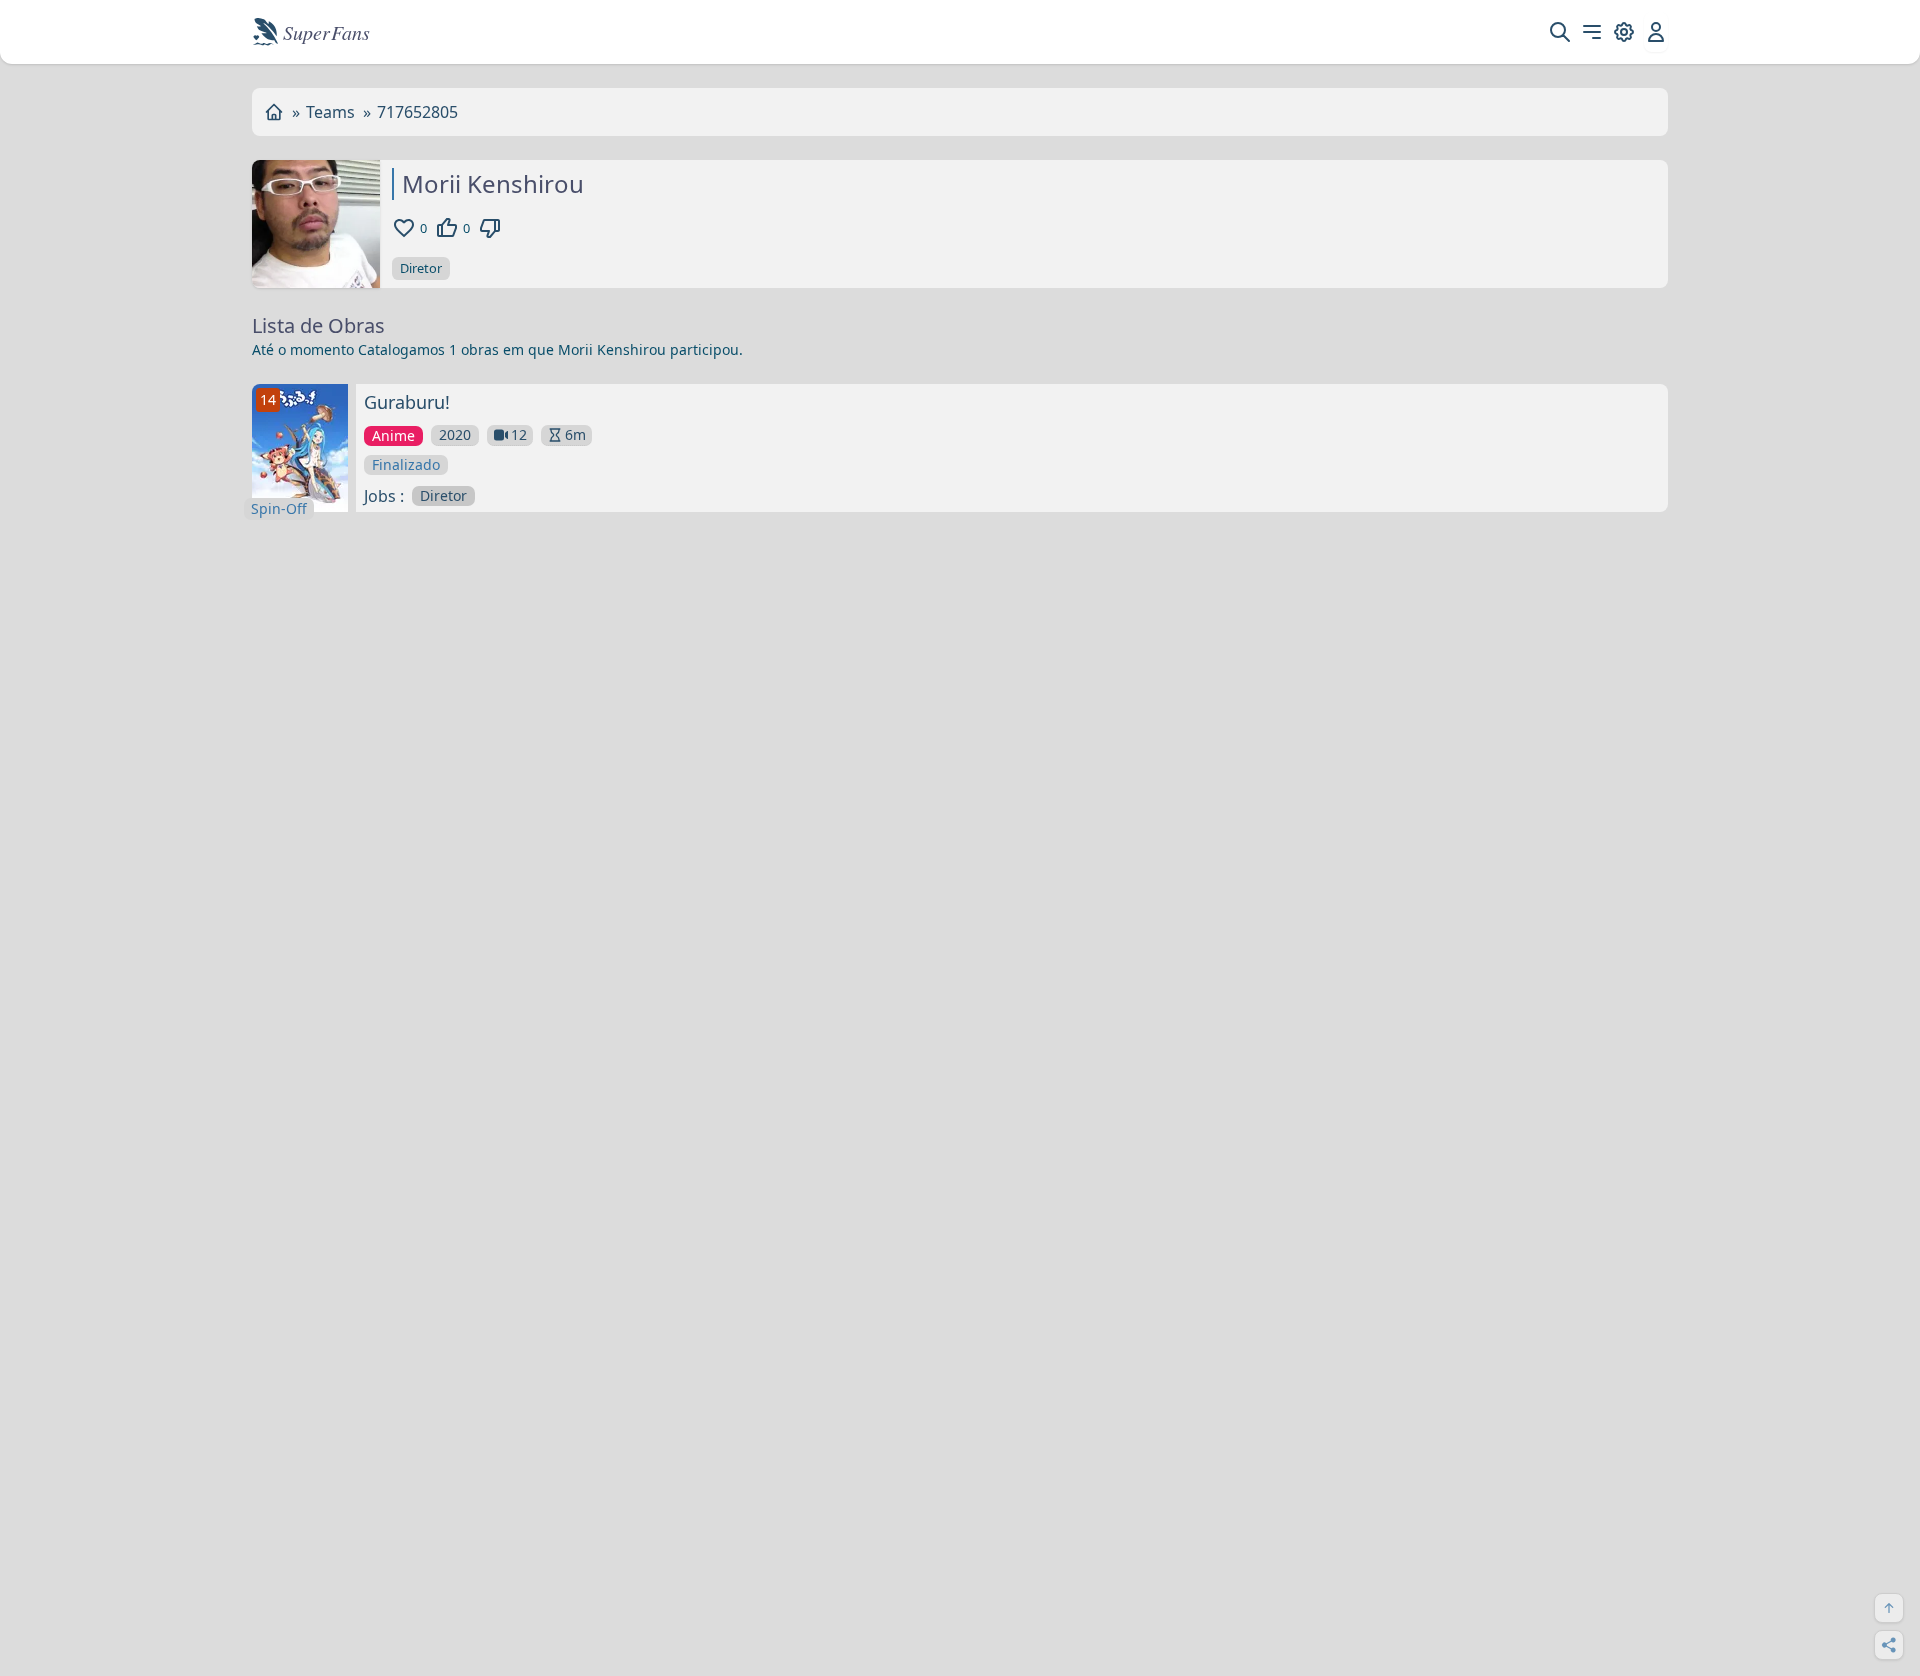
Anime (393, 435)
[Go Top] (1889, 1608)
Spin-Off (279, 508)
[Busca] (1560, 32)
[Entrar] (1656, 32)
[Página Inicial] (274, 112)
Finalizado (406, 464)
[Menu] (1592, 32)
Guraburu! (407, 402)
